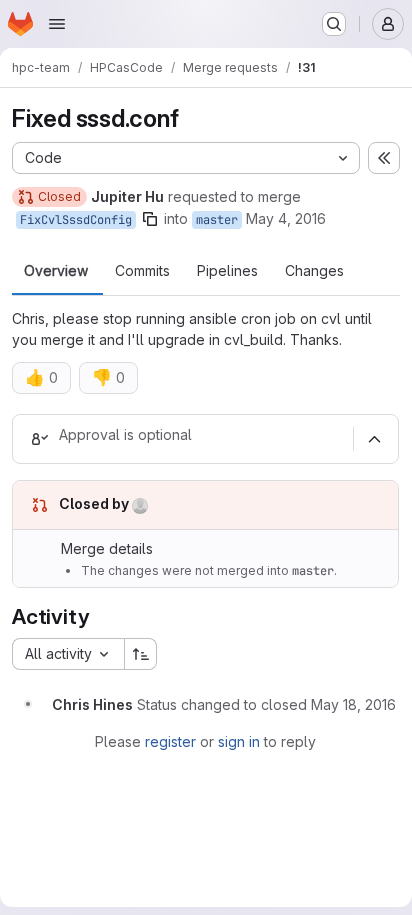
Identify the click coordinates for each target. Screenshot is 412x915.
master (217, 220)
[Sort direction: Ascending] (141, 654)
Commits (142, 271)
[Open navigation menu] (57, 24)
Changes (314, 271)
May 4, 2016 (286, 218)
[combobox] (68, 654)
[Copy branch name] (150, 219)
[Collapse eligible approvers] (374, 439)
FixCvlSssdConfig (76, 220)
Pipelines (227, 271)
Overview (56, 271)
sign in (239, 741)
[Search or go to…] (334, 24)
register (170, 741)
